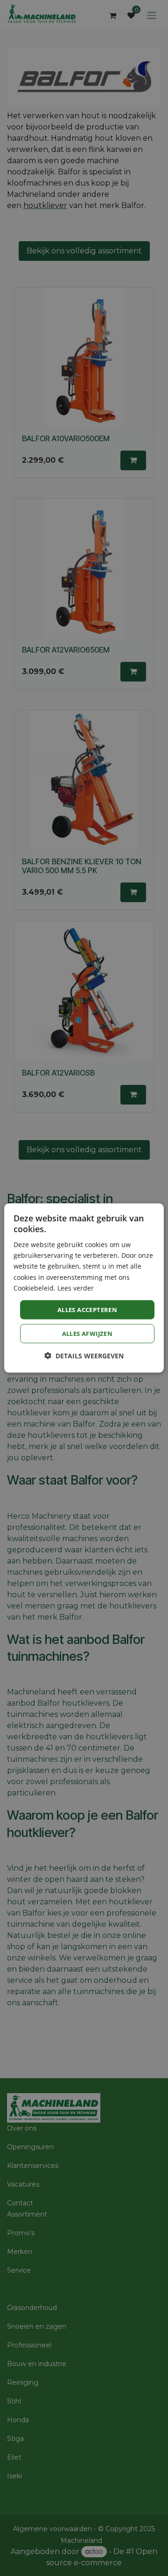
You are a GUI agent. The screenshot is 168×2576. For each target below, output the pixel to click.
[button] (84, 1356)
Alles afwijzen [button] (87, 1334)
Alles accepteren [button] (87, 1309)
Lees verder (76, 1288)
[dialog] (84, 1288)
